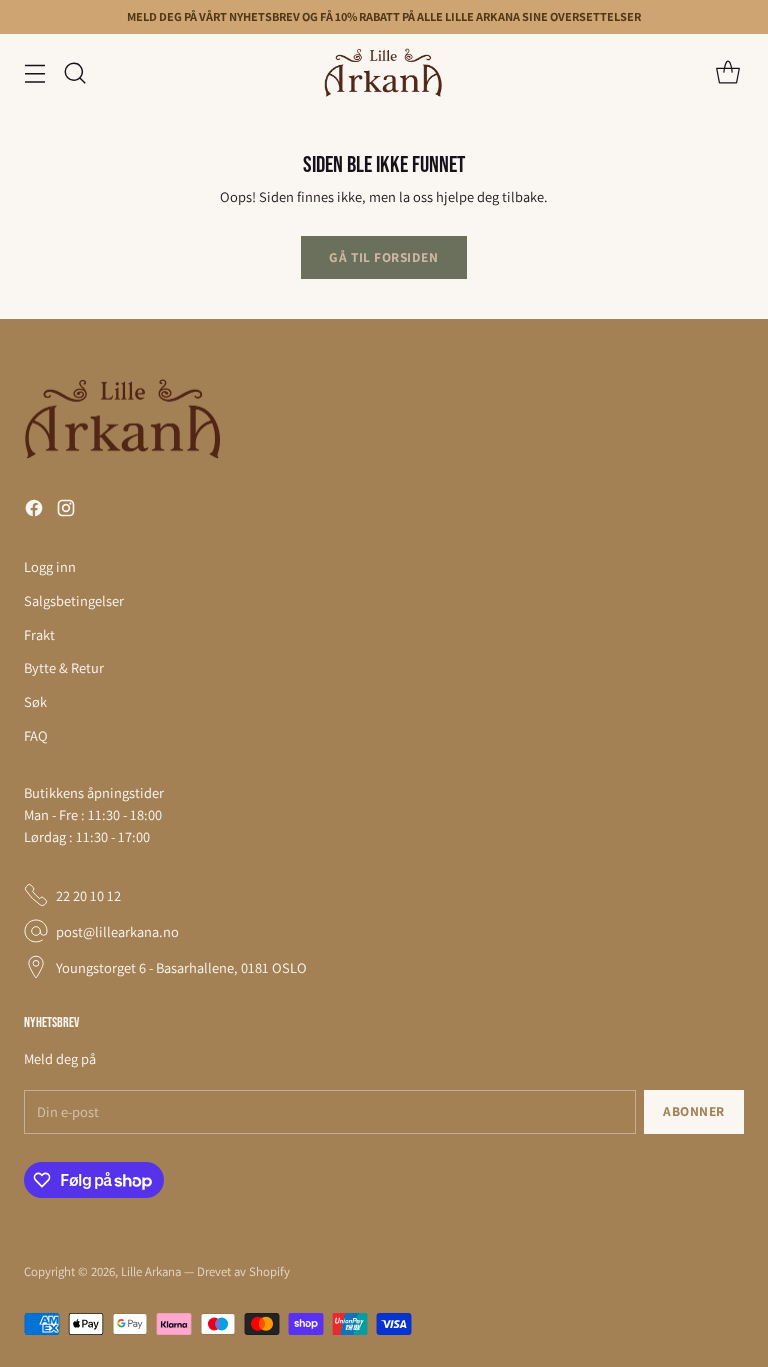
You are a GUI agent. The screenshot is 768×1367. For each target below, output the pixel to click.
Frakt (39, 634)
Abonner (694, 1111)
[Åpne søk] (74, 72)
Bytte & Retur (64, 667)
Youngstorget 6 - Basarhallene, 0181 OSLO (181, 967)
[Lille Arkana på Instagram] (66, 511)
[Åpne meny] (34, 72)
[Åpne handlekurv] (727, 72)
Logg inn (50, 566)
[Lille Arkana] (384, 73)
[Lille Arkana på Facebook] (34, 511)
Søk (35, 701)
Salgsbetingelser (74, 600)
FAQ (36, 735)
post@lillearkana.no (117, 931)
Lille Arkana (151, 1271)
